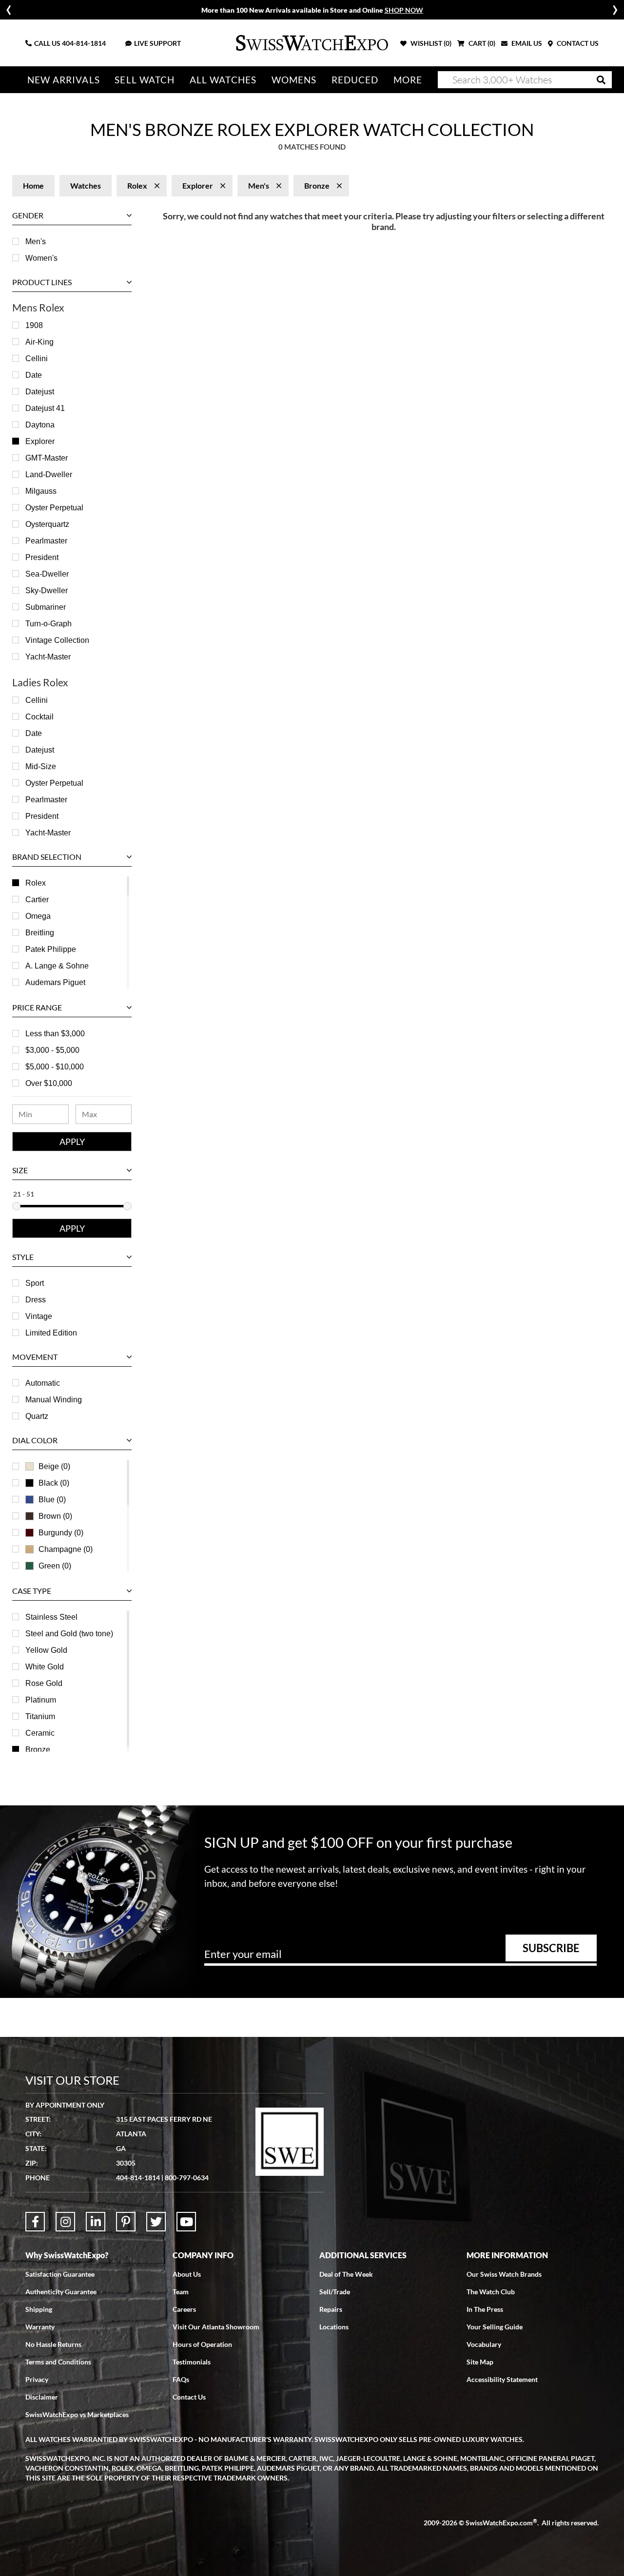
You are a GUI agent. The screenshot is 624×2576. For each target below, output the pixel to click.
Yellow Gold (46, 1650)
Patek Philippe (51, 949)
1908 (34, 325)
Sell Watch (145, 80)
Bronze (38, 1750)
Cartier (37, 900)
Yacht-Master (48, 657)
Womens (294, 80)
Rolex (36, 883)
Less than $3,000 (55, 1034)
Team (181, 2292)
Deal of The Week (346, 2274)
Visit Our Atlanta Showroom (216, 2327)
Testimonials (192, 2362)
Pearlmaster (46, 541)
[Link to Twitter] (156, 2222)
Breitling (40, 933)
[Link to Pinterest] (126, 2222)
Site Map (480, 2362)
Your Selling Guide (495, 2327)
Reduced (355, 80)
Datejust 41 (45, 408)
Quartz (37, 1416)
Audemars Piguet (55, 982)
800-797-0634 (187, 2178)
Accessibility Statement (502, 2379)
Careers (184, 2309)
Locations (334, 2327)
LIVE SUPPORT (157, 43)
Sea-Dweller (47, 574)
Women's (41, 258)
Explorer (40, 441)
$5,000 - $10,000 (55, 1067)
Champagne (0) (66, 1549)
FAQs (181, 2379)
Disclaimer (42, 2397)
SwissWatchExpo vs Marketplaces (77, 2414)
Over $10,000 (49, 1083)
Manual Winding (54, 1400)
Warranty (40, 2327)
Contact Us (189, 2397)
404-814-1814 (84, 43)
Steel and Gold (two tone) (69, 1634)
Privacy (37, 2379)
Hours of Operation (202, 2344)
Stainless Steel (51, 1617)
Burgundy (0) (61, 1533)
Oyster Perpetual (54, 508)
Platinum (41, 1700)
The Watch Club (491, 2292)
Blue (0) (52, 1500)
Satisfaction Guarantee (60, 2274)
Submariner (46, 607)
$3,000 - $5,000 (52, 1050)
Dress (36, 1300)
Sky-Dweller (47, 591)
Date (34, 375)
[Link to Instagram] (65, 2222)
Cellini (37, 358)
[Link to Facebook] (35, 2222)
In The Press (485, 2309)
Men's (36, 242)
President (42, 557)
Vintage (39, 1316)
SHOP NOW (404, 10)
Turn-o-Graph (49, 624)
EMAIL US (526, 43)
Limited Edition (51, 1333)
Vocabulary (484, 2344)
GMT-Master (47, 458)
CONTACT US (577, 43)
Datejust (40, 392)
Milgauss (41, 491)
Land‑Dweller (49, 475)
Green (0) (55, 1566)
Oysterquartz (47, 524)
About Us (187, 2274)
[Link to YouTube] (186, 2222)
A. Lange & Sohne (57, 966)
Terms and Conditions (58, 2362)
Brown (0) (55, 1516)
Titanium (40, 1716)
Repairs (331, 2309)
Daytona (40, 425)
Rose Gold (44, 1683)
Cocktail (39, 717)
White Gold (45, 1667)
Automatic (43, 1383)
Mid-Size (41, 766)
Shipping (39, 2309)
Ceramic (40, 1733)
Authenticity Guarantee (61, 2292)
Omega (38, 916)
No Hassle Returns (53, 2344)
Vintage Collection (57, 640)
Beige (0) (54, 1466)
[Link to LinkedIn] (96, 2222)
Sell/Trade (335, 2292)
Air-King (39, 342)
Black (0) (54, 1483)
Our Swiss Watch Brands (504, 2274)
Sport (35, 1283)
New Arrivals (64, 80)
